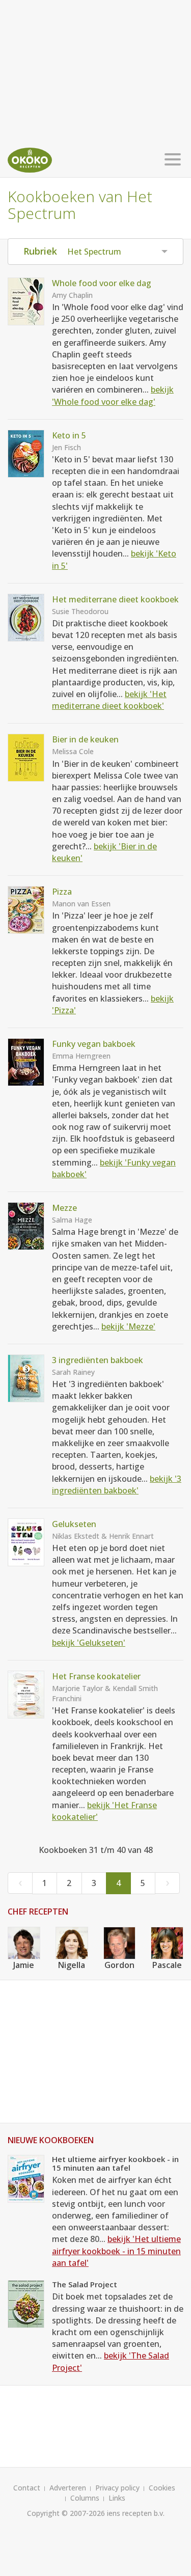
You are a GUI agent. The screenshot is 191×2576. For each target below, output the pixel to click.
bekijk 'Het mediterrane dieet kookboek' (109, 700)
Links (117, 2498)
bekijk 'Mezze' (128, 1326)
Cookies (162, 2488)
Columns (85, 2498)
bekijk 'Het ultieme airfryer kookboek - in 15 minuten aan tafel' (116, 2251)
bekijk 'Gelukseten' (89, 1643)
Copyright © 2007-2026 (66, 2513)
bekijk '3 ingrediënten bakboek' (117, 1485)
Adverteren (68, 2488)
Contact (27, 2488)
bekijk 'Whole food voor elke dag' (113, 395)
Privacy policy (117, 2488)
